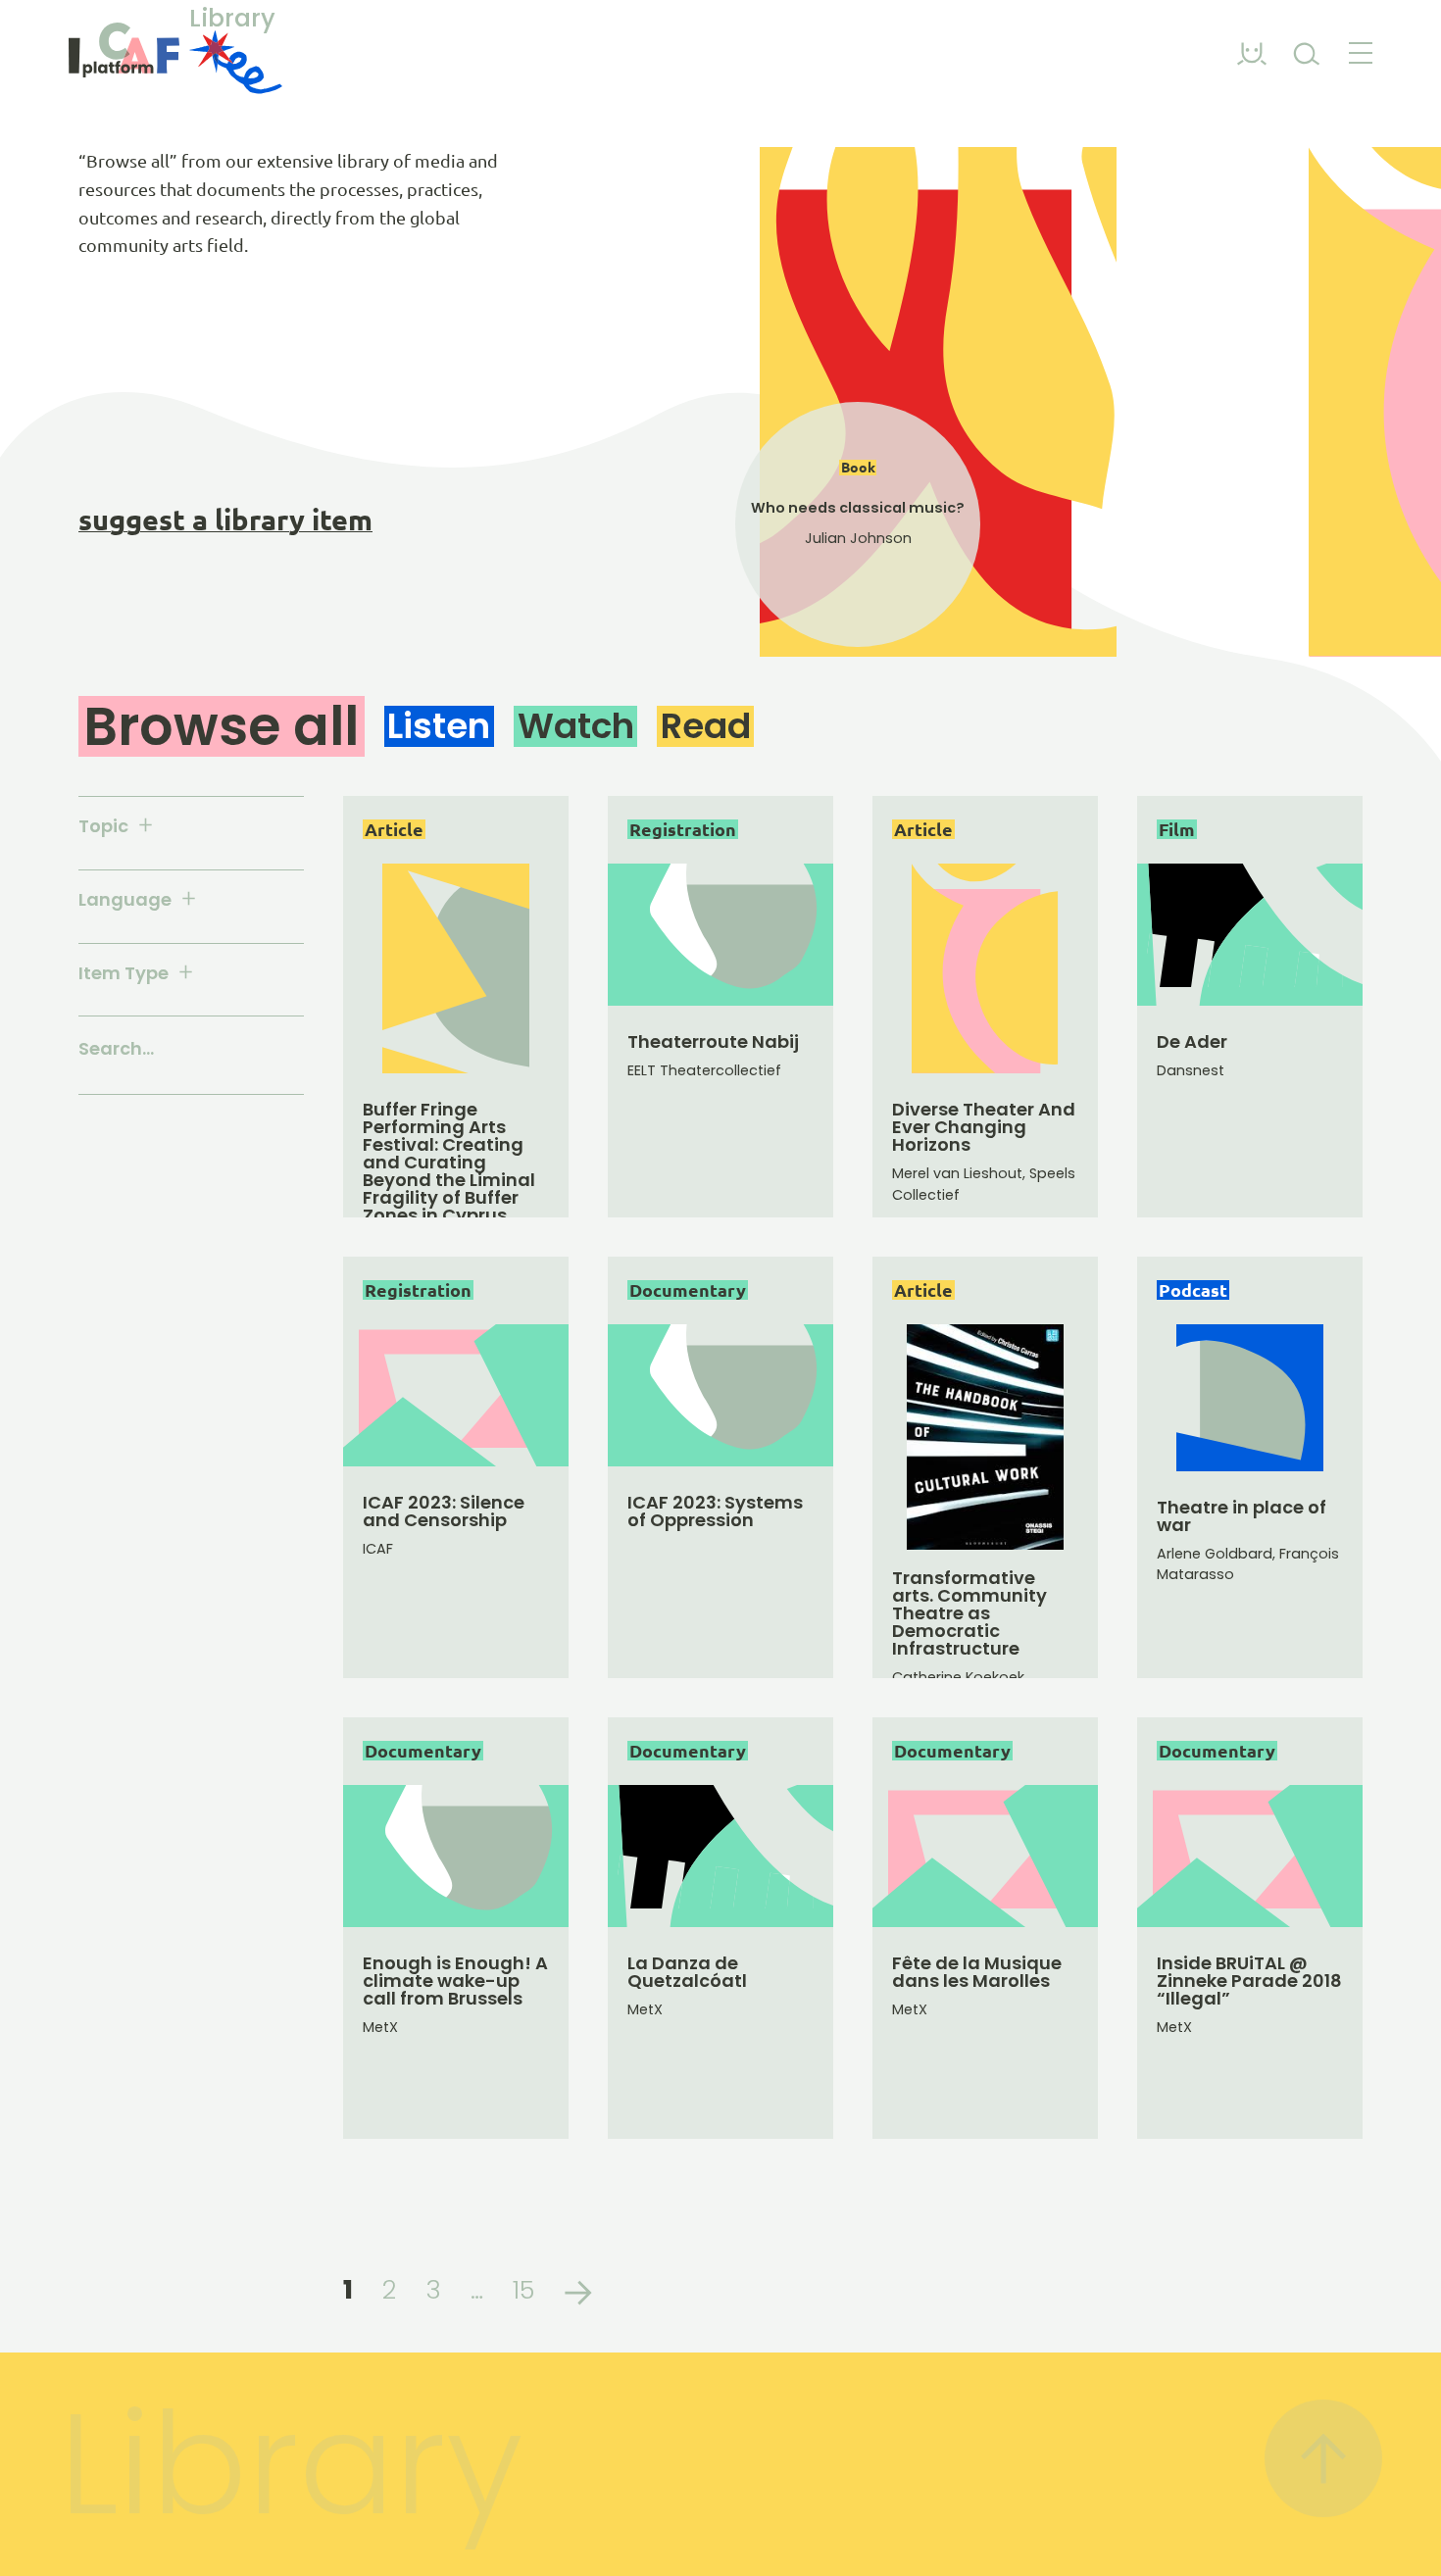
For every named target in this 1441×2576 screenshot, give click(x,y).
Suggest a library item (225, 520)
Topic (103, 827)
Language (125, 900)
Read (706, 726)
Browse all (221, 726)
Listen (439, 726)
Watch (576, 726)
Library (232, 21)
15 (523, 2290)
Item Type (124, 974)
